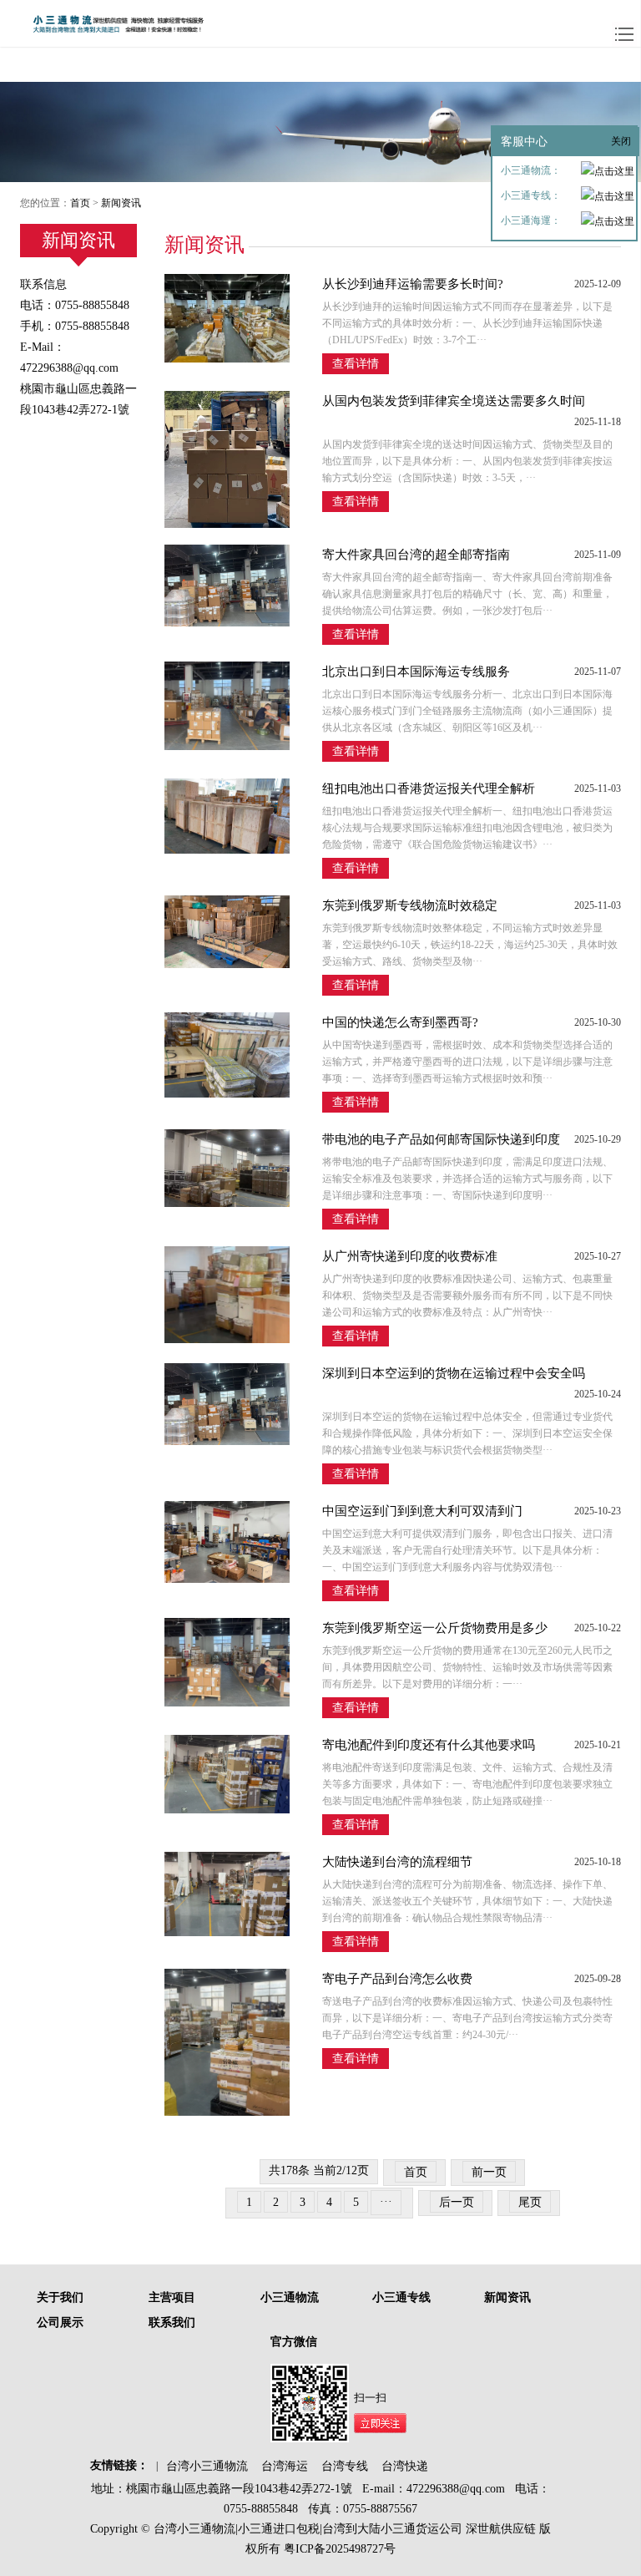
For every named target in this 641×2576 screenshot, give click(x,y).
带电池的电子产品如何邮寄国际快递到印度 (441, 1139)
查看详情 (356, 364)
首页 (80, 203)
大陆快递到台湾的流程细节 (397, 1862)
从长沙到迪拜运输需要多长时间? (413, 284)
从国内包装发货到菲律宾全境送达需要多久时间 (454, 401)
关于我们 (60, 2297)
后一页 (457, 2202)
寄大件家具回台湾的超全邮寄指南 (416, 555)
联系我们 (172, 2322)
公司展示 (60, 2322)
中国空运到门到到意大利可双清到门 (422, 1511)
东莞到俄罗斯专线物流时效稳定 (410, 905)
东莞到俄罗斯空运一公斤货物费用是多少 (435, 1628)
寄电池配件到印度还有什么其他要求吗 (429, 1745)
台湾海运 (285, 2466)
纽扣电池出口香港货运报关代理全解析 (429, 789)
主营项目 (172, 2297)
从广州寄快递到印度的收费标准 (410, 1256)
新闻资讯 (121, 203)
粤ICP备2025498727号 (338, 2549)
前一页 (489, 2172)
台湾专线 (345, 2466)
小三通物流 (290, 2297)
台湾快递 (405, 2466)
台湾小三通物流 (207, 2466)
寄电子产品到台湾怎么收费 (397, 1979)
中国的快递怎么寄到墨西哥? (400, 1022)
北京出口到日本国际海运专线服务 (416, 672)
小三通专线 (401, 2297)
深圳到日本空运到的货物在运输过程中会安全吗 (454, 1373)
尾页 (530, 2202)
